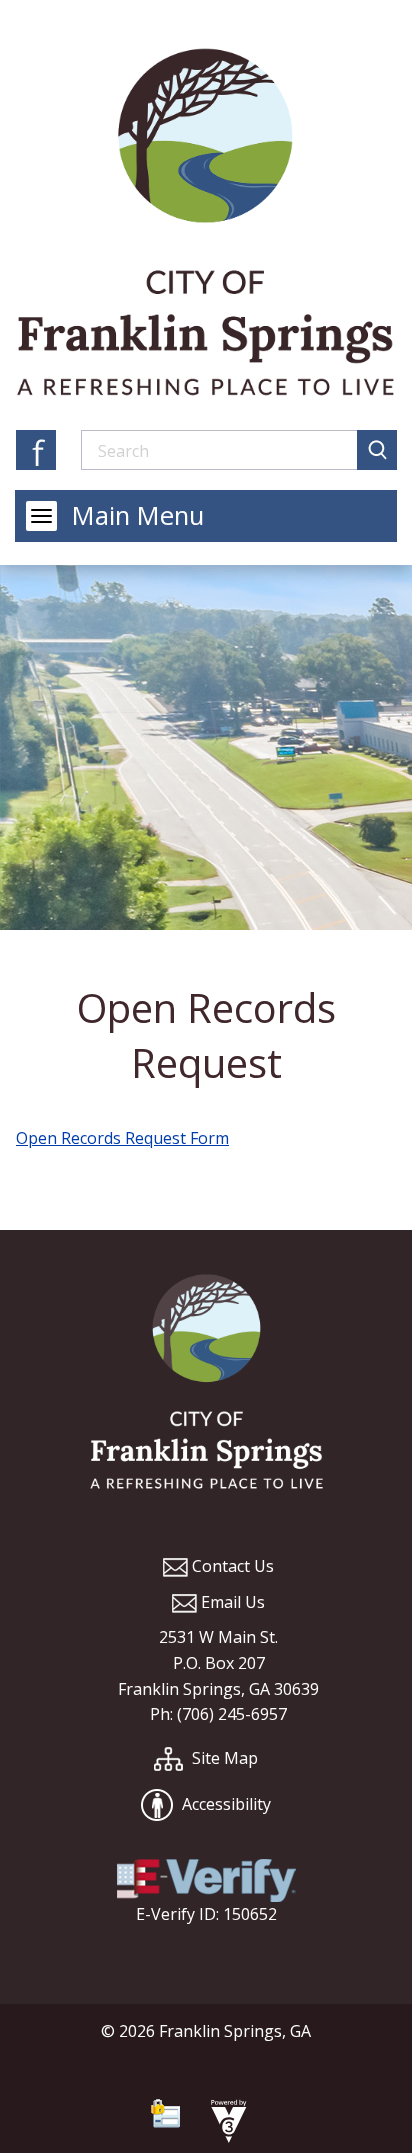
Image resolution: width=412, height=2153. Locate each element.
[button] (377, 450)
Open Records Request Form (122, 1138)
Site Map (223, 1758)
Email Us (231, 1602)
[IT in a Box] (224, 2124)
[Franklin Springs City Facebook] (36, 449)
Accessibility (224, 1804)
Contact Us (231, 1566)
